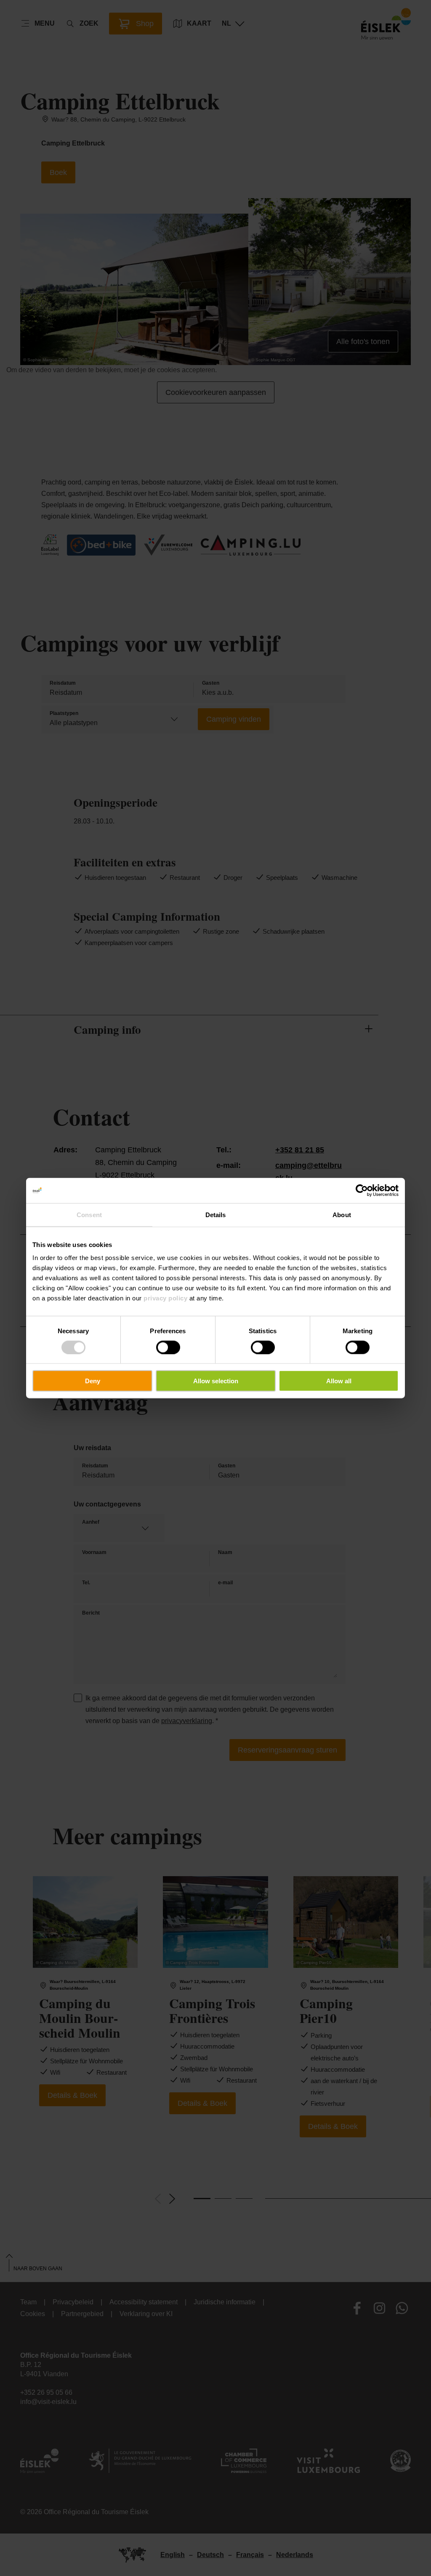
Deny (93, 1381)
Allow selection (216, 1381)
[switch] (168, 1347)
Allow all (339, 1381)
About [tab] (342, 1214)
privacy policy (165, 1298)
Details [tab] (216, 1214)
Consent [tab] (89, 1214)
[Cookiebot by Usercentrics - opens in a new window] (362, 1190)
